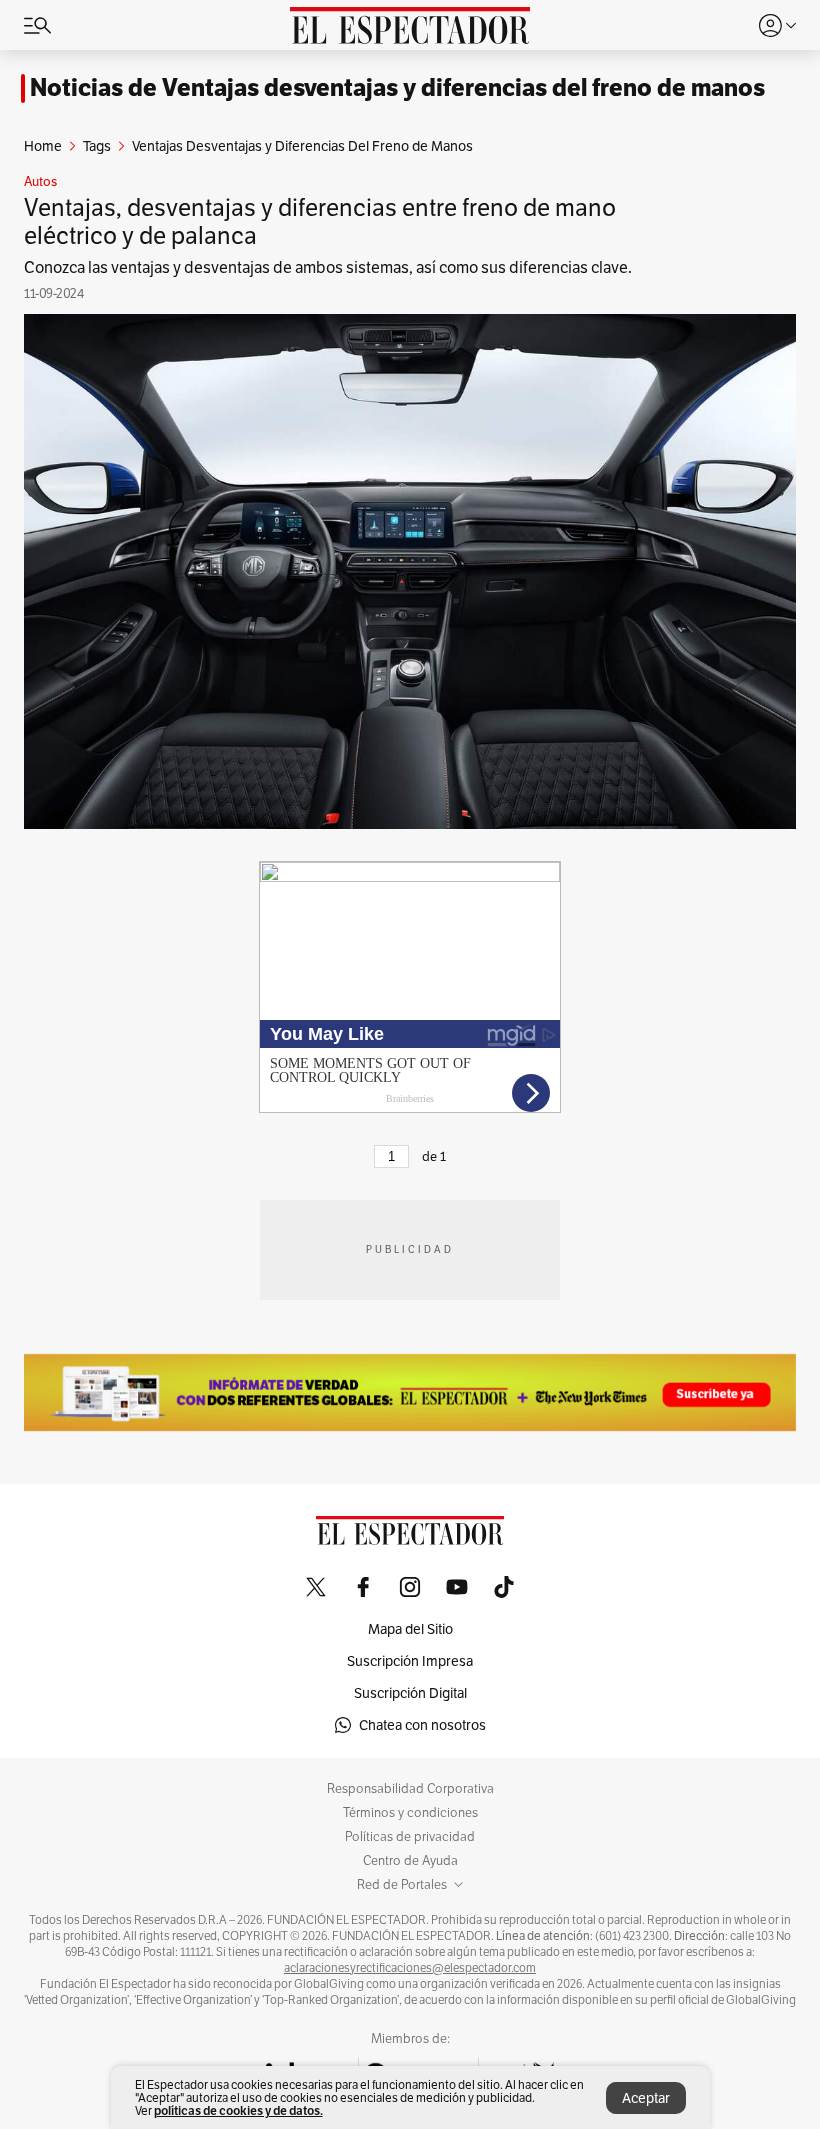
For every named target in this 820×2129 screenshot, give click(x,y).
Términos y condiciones (410, 1813)
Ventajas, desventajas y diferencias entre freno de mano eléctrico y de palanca (320, 221)
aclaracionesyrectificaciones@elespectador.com (410, 1968)
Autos (40, 182)
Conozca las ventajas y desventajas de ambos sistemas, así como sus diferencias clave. (328, 267)
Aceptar (646, 2098)
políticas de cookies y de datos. (238, 2110)
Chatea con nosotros (422, 1725)
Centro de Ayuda (410, 1861)
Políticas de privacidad (410, 1837)
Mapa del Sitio (410, 1629)
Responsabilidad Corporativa (410, 1789)
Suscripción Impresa (410, 1661)
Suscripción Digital (410, 1693)
